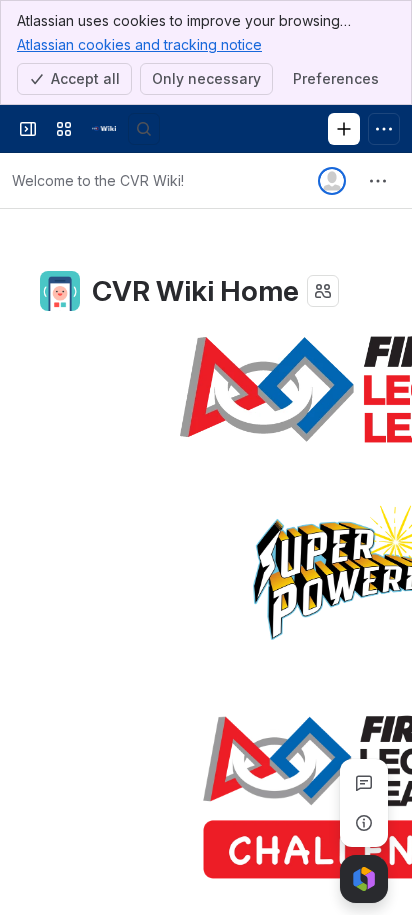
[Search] (144, 129)
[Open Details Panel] (364, 823)
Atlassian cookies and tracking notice (139, 44)
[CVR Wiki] (104, 129)
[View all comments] (364, 783)
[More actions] (378, 181)
